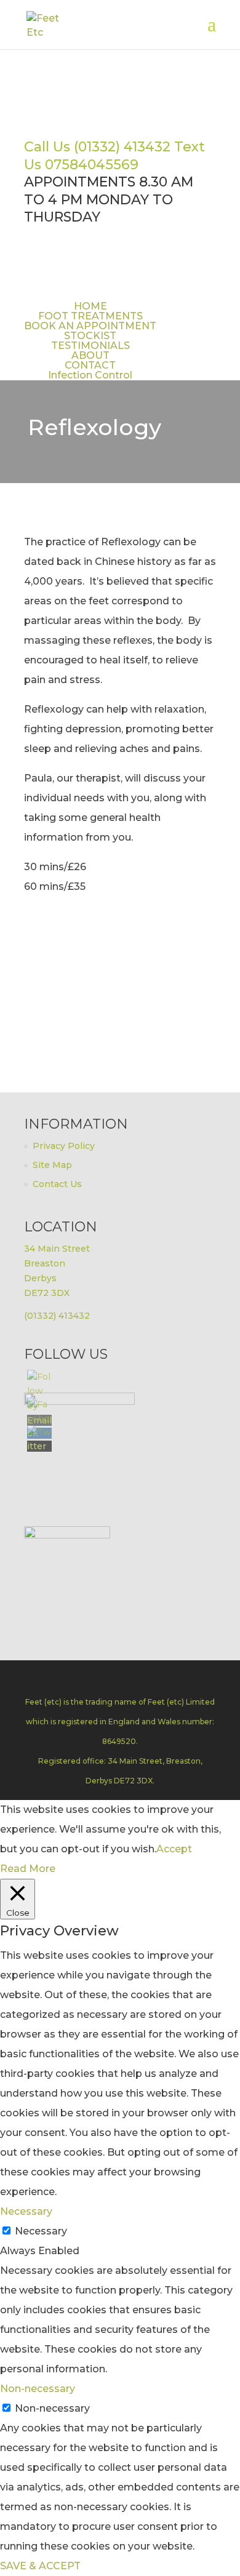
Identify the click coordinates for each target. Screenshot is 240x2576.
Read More (28, 1869)
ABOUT (90, 355)
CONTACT (90, 365)
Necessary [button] (26, 2211)
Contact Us (57, 1184)
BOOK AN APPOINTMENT (90, 326)
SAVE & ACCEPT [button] (40, 2566)
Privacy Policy (64, 1146)
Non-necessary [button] (38, 2389)
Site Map (52, 1165)
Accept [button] (174, 1849)
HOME (90, 306)
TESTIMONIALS (90, 346)
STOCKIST (90, 336)
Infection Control (90, 375)
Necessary (41, 2231)
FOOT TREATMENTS (90, 316)
